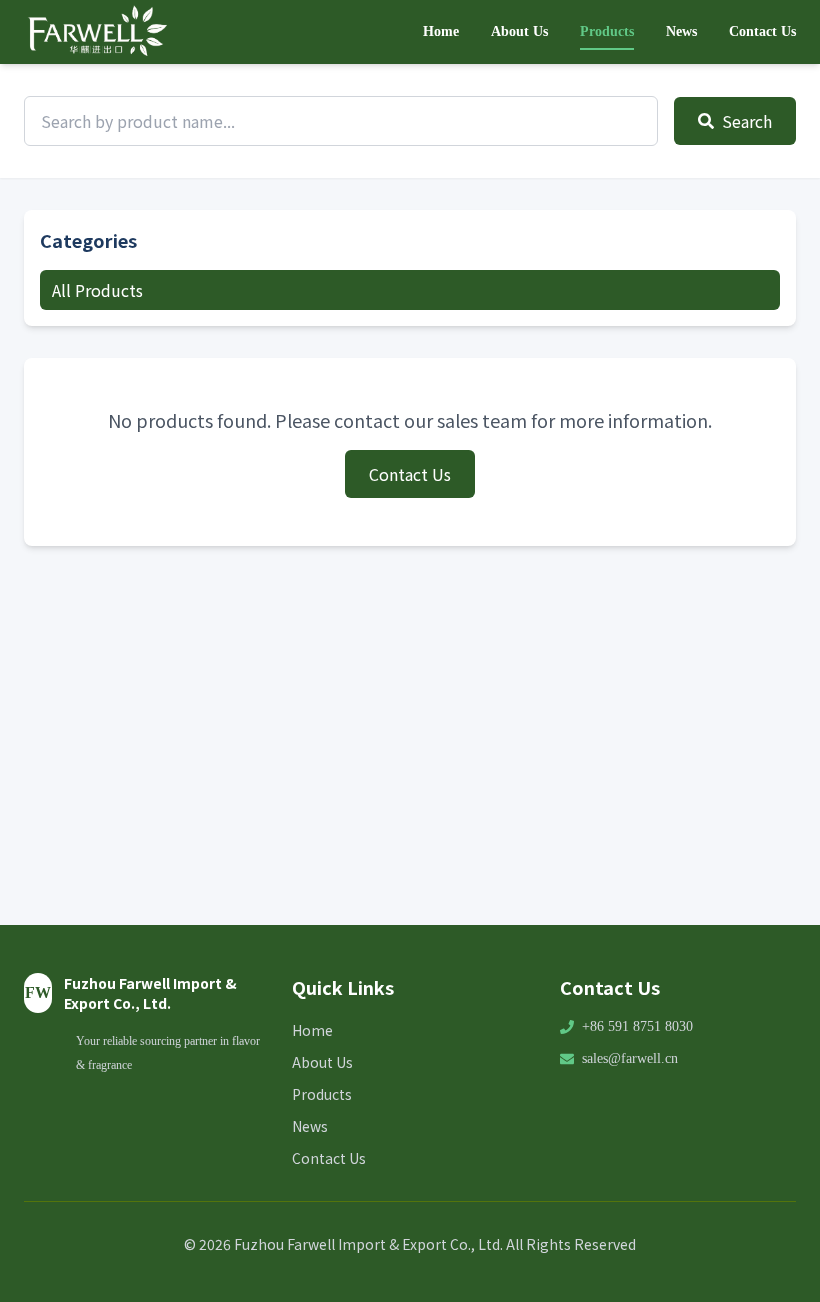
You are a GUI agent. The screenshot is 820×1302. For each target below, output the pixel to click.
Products (607, 31)
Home (441, 31)
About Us (519, 31)
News (681, 31)
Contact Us (762, 31)
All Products (97, 290)
